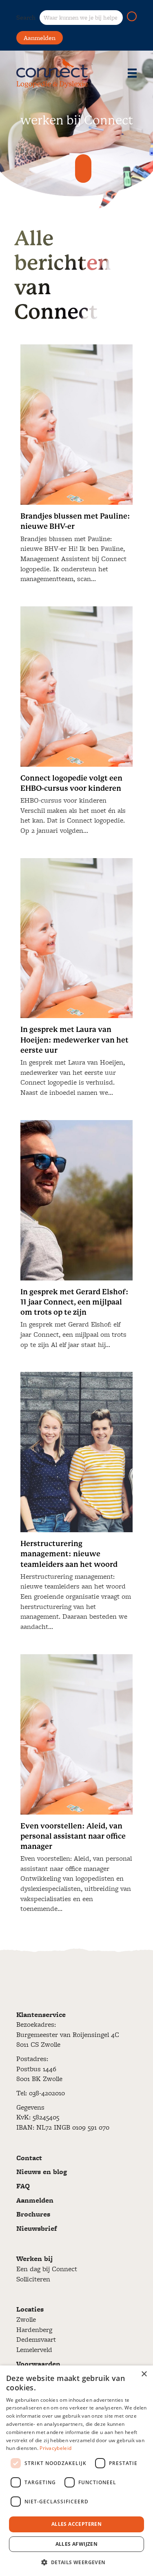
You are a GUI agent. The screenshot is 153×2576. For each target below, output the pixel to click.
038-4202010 (47, 2093)
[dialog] (76, 2471)
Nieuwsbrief (37, 2228)
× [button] (144, 2374)
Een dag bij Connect (47, 2269)
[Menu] (132, 73)
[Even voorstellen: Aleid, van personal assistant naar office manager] (76, 1787)
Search (26, 17)
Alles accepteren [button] (76, 2524)
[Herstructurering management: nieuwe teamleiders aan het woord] (76, 1505)
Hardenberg (34, 2330)
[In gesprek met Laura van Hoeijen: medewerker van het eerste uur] (76, 981)
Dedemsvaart (36, 2339)
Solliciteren (33, 2279)
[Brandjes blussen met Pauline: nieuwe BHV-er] (76, 467)
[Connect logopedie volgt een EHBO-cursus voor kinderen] (76, 724)
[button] (132, 16)
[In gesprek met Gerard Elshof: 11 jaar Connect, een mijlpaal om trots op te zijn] (76, 1238)
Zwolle (26, 2319)
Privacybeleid (55, 2448)
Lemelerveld (34, 2350)
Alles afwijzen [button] (77, 2544)
